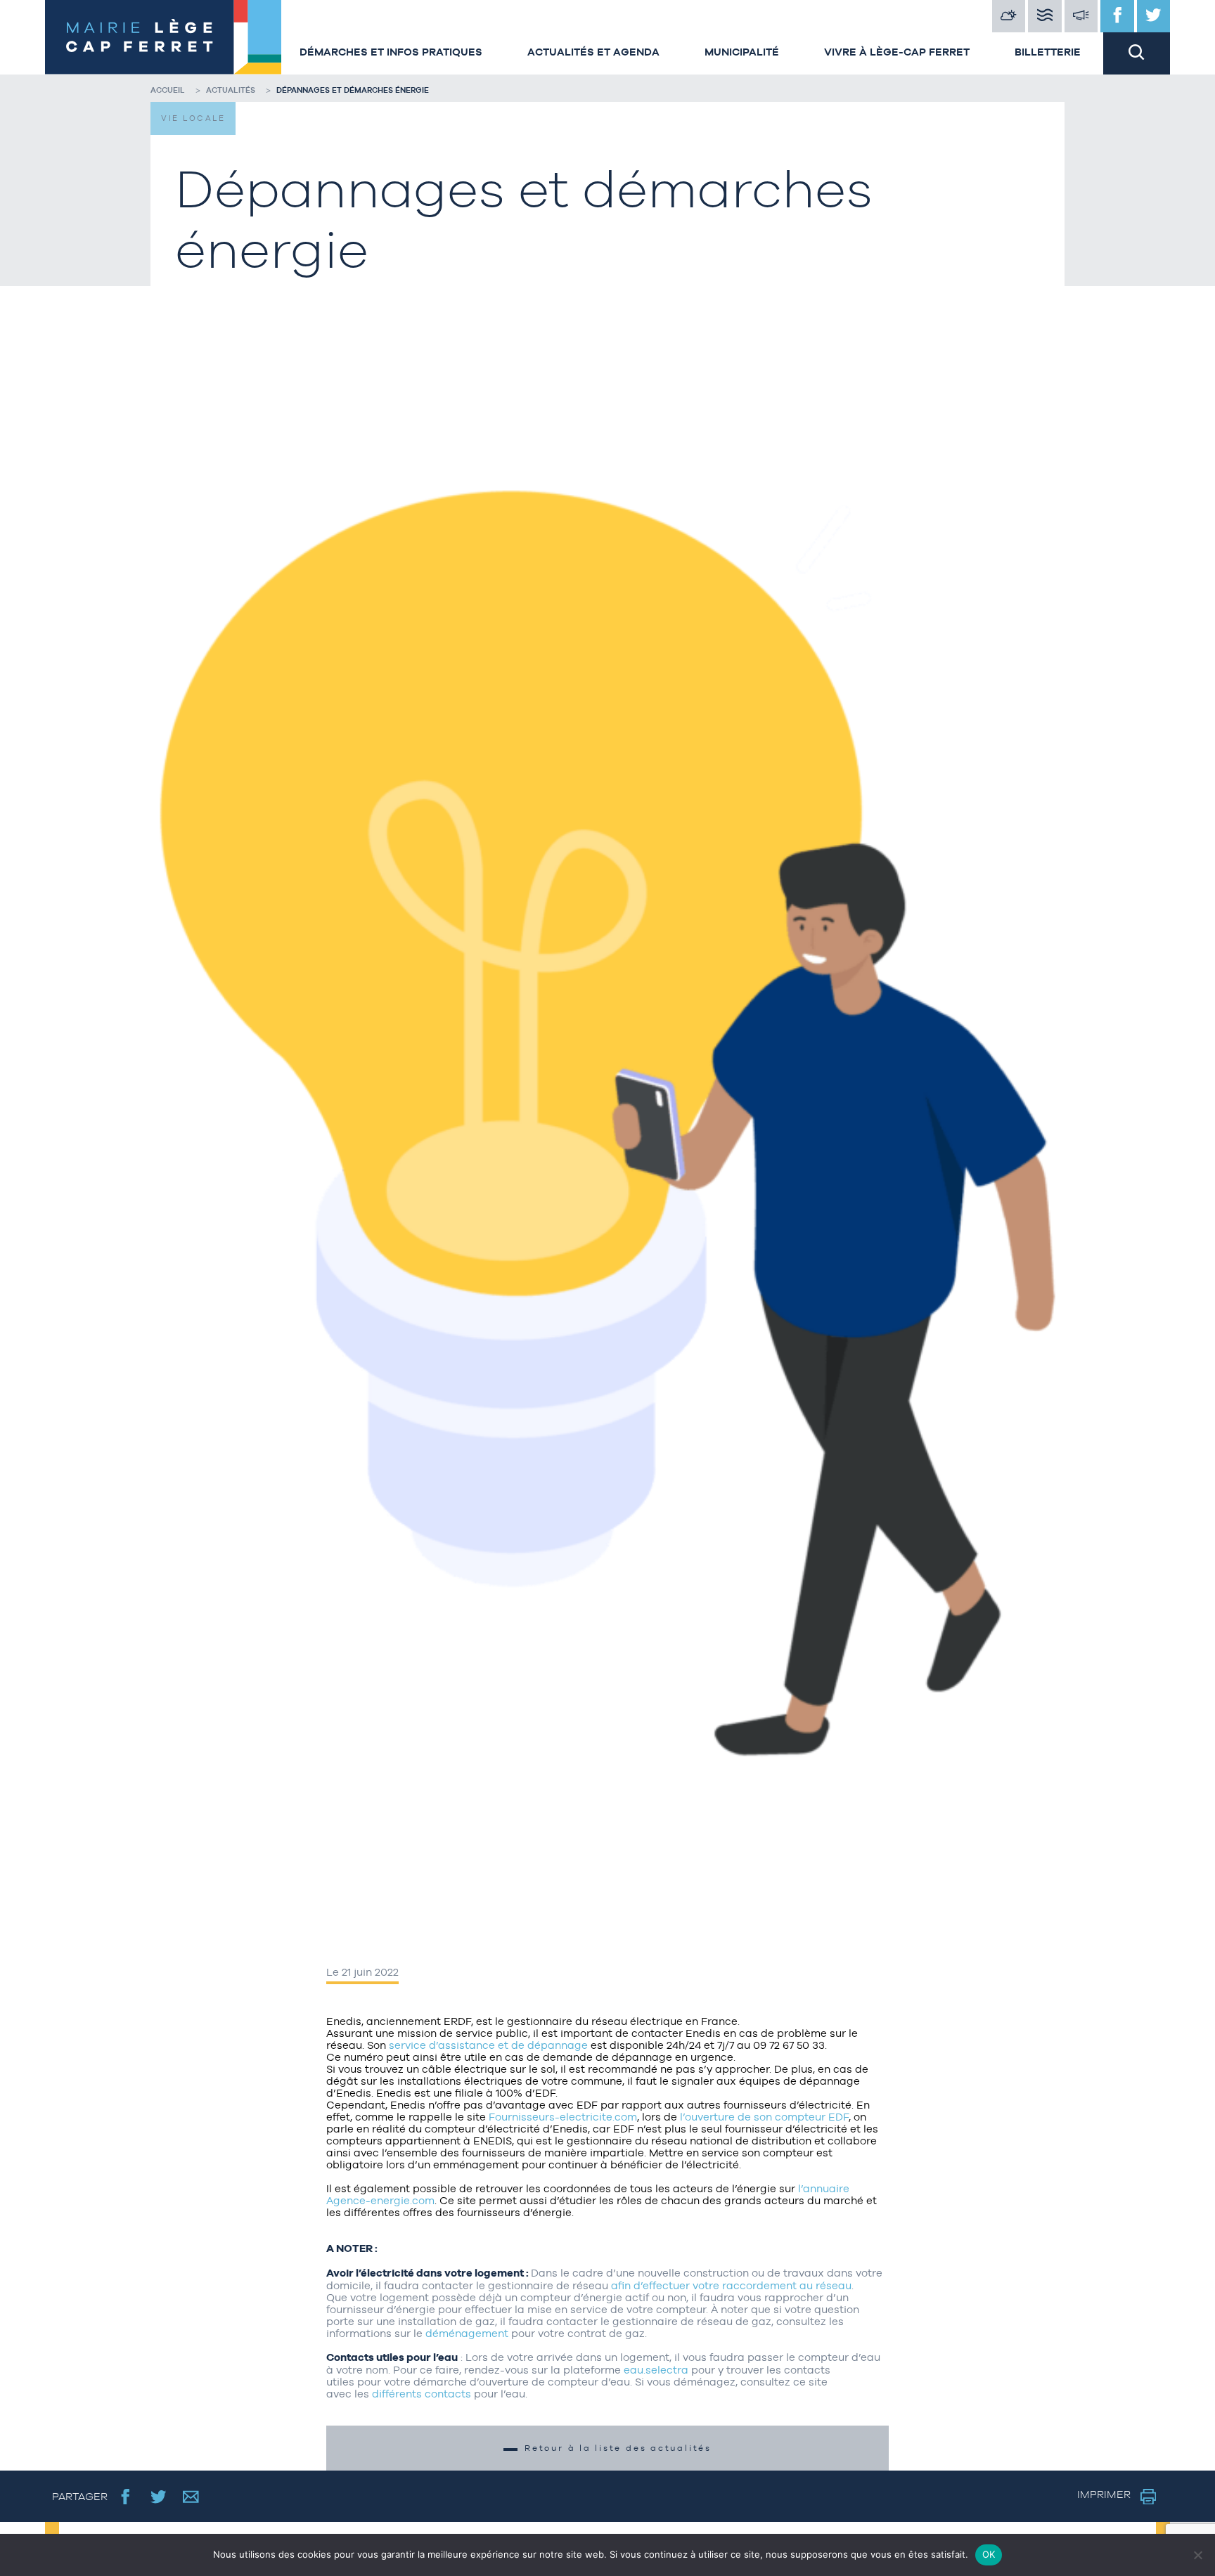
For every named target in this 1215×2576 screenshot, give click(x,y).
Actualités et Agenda (593, 52)
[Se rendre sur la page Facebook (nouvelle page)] (126, 2496)
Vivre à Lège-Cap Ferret (897, 52)
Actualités (231, 90)
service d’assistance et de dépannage (488, 2045)
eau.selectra (656, 2370)
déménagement (467, 2333)
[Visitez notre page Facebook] (1117, 16)
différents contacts (422, 2394)
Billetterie (1048, 52)
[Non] (1197, 2555)
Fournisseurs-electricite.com (563, 2117)
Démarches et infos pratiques (391, 52)
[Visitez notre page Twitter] (1154, 16)
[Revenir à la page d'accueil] (161, 37)
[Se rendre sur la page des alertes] (1081, 16)
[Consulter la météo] (1009, 16)
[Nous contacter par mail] (191, 2496)
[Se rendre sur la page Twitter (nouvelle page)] (159, 2496)
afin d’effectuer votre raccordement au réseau (731, 2285)
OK (989, 2554)
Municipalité (742, 52)
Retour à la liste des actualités (618, 2448)
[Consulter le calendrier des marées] (1045, 16)
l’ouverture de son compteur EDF (764, 2117)
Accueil (168, 90)
